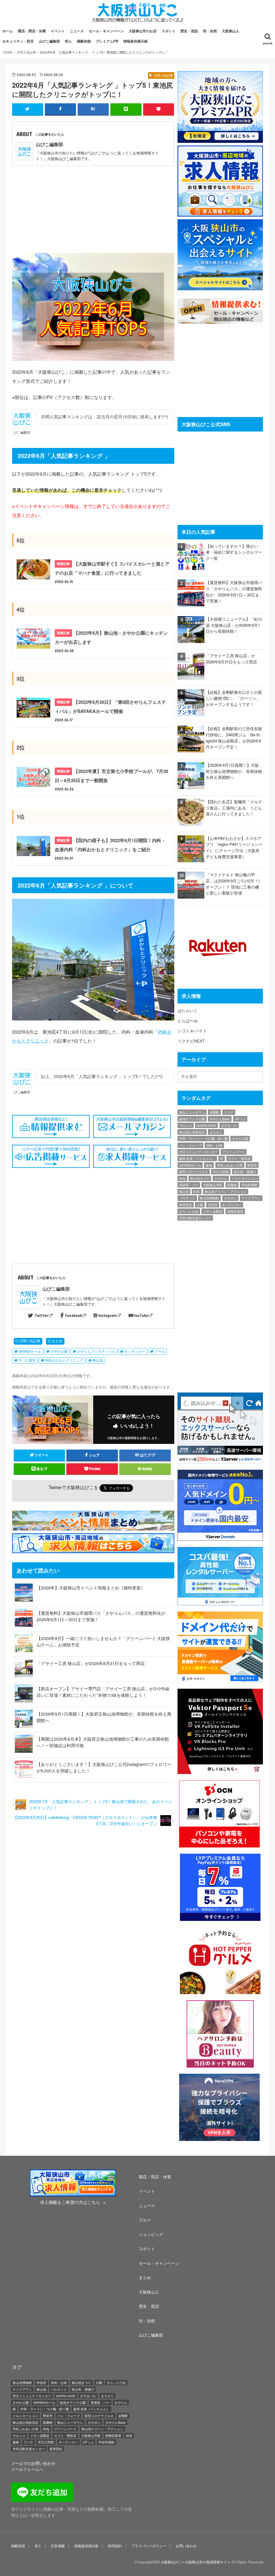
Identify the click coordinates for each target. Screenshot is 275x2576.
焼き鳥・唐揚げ (245, 1172)
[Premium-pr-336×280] (220, 139)
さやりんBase (220, 1119)
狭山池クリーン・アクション (226, 1191)
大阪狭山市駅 (213, 1185)
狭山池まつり (200, 1178)
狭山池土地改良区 (192, 1132)
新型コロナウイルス (194, 1172)
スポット (169, 31)
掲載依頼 (84, 41)
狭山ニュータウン (192, 1112)
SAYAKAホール (30, 1351)
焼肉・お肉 (214, 1145)
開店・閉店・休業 (32, 31)
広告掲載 (58, 2546)
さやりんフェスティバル (96, 1351)
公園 (200, 1205)
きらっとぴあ (189, 1211)
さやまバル (229, 1125)
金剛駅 (214, 1112)
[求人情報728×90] (94, 1550)
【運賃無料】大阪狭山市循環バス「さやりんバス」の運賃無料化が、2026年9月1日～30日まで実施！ (234, 591)
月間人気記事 (30, 1341)
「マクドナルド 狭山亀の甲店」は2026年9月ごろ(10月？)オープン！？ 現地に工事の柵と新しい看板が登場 (233, 884)
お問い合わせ (186, 2546)
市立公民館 (221, 1172)
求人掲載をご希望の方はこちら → (73, 2202)
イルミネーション (245, 1178)
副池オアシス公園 (192, 1119)
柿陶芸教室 (235, 1211)
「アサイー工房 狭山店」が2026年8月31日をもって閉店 (91, 1663)
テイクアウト (251, 1198)
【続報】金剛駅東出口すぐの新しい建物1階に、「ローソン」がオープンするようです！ (234, 698)
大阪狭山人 (231, 31)
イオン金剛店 (213, 1211)
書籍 (209, 1165)
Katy (182, 1178)
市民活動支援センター (195, 1218)
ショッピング (151, 2234)
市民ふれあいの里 (230, 1165)
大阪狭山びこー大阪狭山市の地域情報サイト (196, 2562)
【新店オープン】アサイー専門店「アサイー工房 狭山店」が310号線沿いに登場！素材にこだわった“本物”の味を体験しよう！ (103, 1692)
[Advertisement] (93, 206)
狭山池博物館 (209, 1198)
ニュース (77, 31)
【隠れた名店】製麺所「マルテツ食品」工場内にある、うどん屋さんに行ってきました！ (234, 808)
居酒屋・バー (189, 1185)
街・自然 (210, 31)
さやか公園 (59, 1351)
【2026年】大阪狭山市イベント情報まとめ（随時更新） (91, 1588)
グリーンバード (234, 1152)
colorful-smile (206, 1125)
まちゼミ (216, 1132)
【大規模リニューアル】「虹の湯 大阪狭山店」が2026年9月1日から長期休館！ (234, 625)
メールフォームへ (27, 2469)
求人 (68, 41)
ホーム (8, 31)
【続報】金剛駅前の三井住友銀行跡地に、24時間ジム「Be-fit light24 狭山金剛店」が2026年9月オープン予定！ (234, 738)
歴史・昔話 (189, 31)
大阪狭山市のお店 (143, 31)
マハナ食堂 (27, 1360)
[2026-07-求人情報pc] (220, 213)
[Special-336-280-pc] (220, 287)
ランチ (229, 1112)
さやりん (221, 1178)
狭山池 (98, 1360)
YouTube (141, 1315)
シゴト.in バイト (192, 1031)
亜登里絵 (186, 1205)
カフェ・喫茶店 (239, 1158)
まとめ (57, 1341)
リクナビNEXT (191, 1041)
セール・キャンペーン (106, 31)
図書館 (232, 1185)
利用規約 (115, 2546)
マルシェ (186, 1125)
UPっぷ (240, 1119)
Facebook (74, 1315)
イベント (58, 31)
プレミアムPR (107, 41)
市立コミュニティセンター (198, 1152)
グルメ (145, 2220)
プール (160, 1351)
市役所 (213, 1205)
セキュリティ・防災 (18, 41)
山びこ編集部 (49, 41)
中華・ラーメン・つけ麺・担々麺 (203, 1138)
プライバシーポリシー (149, 2546)
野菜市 (252, 1165)
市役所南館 (249, 1185)
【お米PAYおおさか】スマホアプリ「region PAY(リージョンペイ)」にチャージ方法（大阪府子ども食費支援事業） (234, 847)
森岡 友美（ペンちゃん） (197, 1158)
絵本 (197, 1191)
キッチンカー (135, 1351)
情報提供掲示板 (135, 41)
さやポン (230, 1198)
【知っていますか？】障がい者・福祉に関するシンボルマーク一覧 (234, 552)
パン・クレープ (190, 1145)
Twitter (41, 1315)
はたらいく (188, 1010)
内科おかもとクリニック (64, 1360)
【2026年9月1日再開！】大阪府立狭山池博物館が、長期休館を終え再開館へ (234, 771)
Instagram (107, 1315)
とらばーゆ (188, 1021)
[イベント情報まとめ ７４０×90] (94, 1527)
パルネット (187, 1198)
